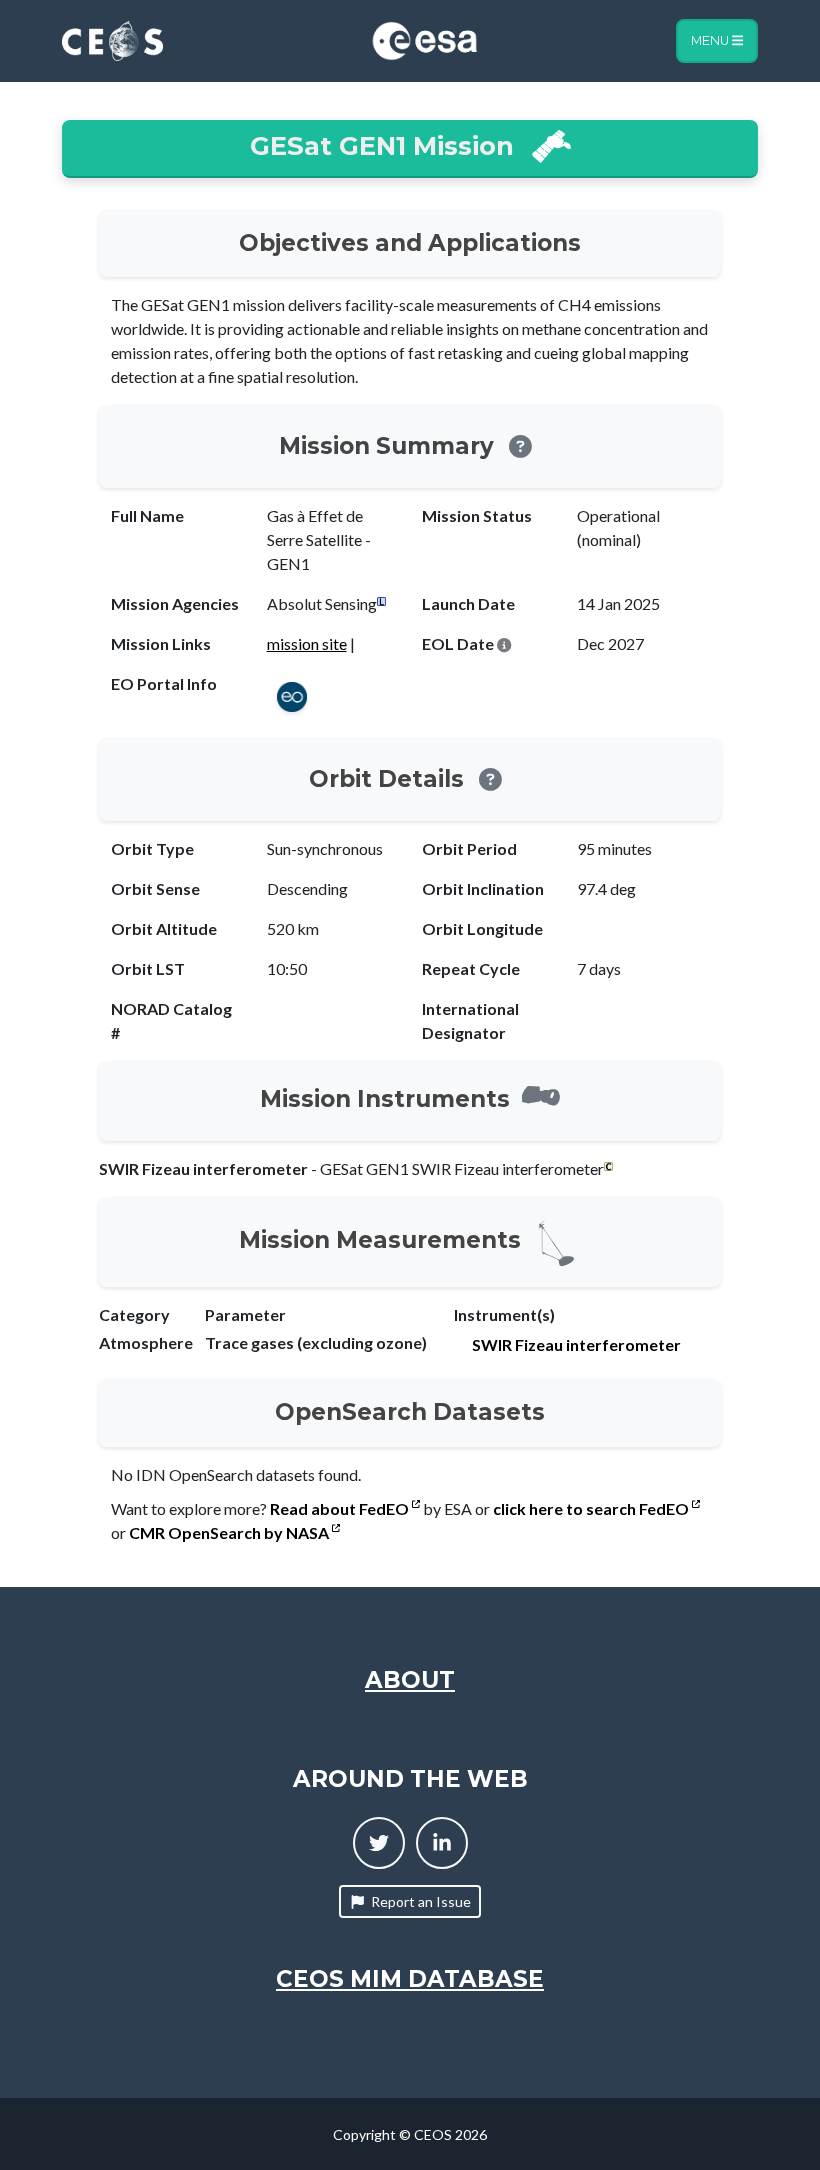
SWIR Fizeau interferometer (576, 1344)
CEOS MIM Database (410, 1979)
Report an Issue (421, 1901)
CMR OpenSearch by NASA (230, 1532)
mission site (307, 643)
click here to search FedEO (592, 1508)
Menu (711, 40)
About (410, 1680)
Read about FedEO (341, 1508)
